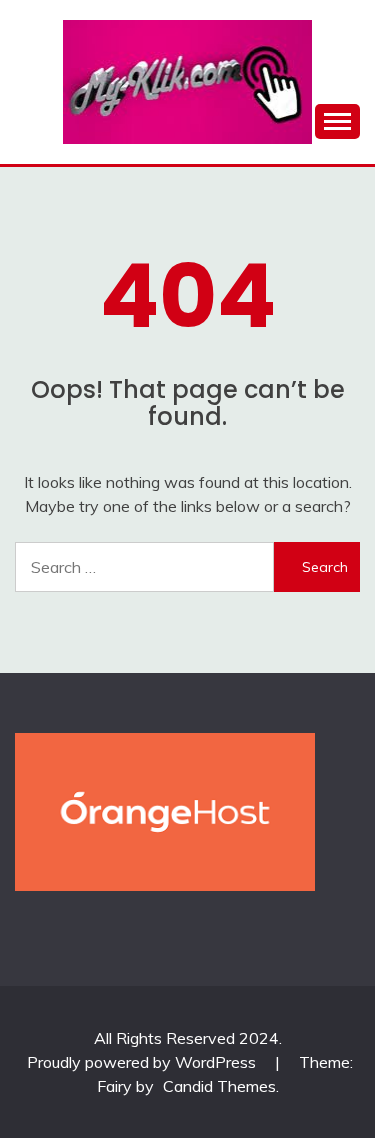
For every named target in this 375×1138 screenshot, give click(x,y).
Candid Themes (219, 1086)
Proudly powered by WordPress (143, 1062)
